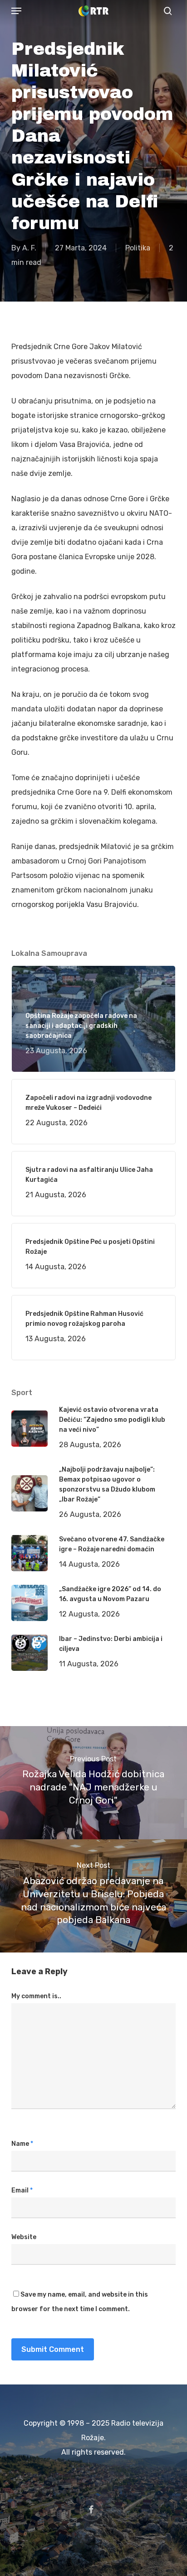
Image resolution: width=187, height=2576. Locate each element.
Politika (138, 248)
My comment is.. (36, 1996)
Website (24, 2237)
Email (22, 2190)
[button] (16, 11)
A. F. (29, 248)
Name (22, 2144)
